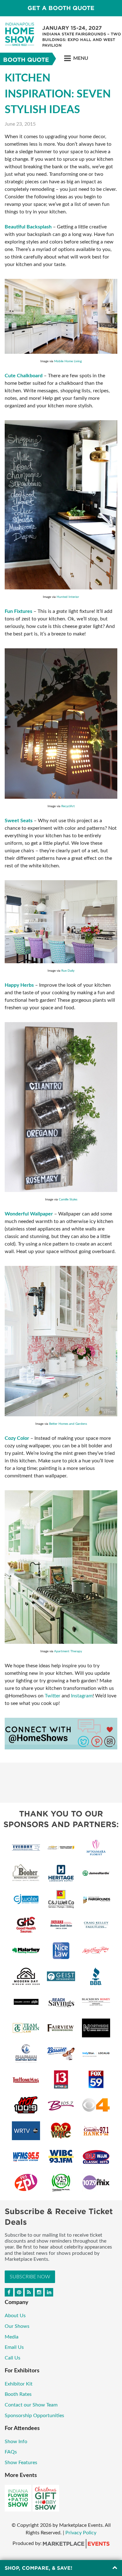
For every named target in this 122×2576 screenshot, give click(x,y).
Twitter (53, 1696)
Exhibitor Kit (19, 2384)
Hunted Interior (68, 597)
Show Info (16, 2442)
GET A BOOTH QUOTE (61, 8)
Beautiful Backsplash (28, 227)
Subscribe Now (30, 2277)
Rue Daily (68, 971)
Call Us (13, 2358)
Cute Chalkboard (24, 376)
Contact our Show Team (31, 2405)
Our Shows (17, 2326)
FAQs (11, 2452)
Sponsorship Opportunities (34, 2416)
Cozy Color (17, 1438)
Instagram (82, 1696)
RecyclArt (68, 806)
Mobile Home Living (68, 361)
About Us (15, 2316)
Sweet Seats (19, 821)
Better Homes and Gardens (68, 1424)
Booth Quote (26, 60)
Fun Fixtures (18, 611)
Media (12, 2337)
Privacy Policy (81, 2533)
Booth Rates (18, 2394)
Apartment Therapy (68, 1651)
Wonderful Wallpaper (29, 1214)
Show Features (21, 2463)
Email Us (14, 2347)
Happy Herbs (19, 985)
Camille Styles (68, 1199)
